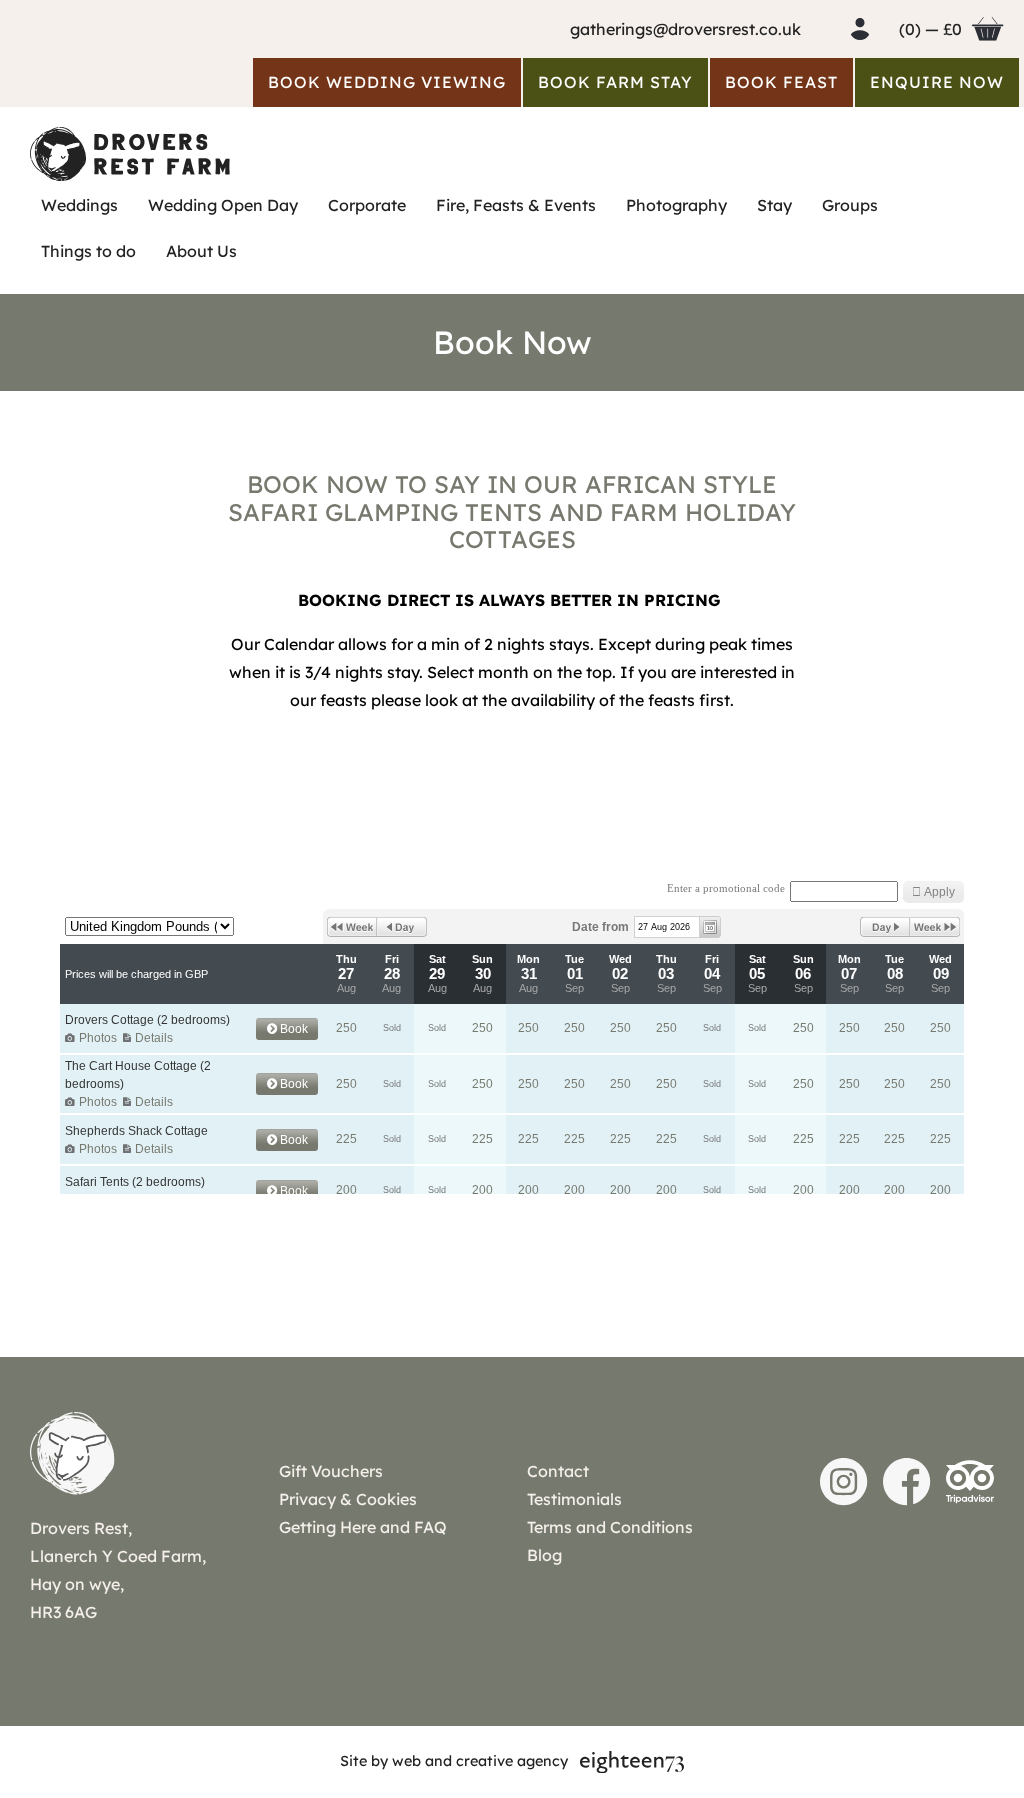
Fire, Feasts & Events (516, 205)
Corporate (367, 205)
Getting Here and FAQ (363, 1527)
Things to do (88, 251)
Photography (676, 205)
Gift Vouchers (331, 1471)
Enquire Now (937, 82)
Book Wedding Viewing (387, 82)
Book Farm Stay (615, 82)
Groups (850, 205)
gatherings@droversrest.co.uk (685, 29)
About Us (201, 251)
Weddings (79, 205)
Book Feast (781, 82)
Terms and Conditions (610, 1527)
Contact (558, 1471)
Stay (774, 205)
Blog (544, 1555)
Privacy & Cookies (348, 1499)
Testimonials (574, 1499)
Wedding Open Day (223, 205)
